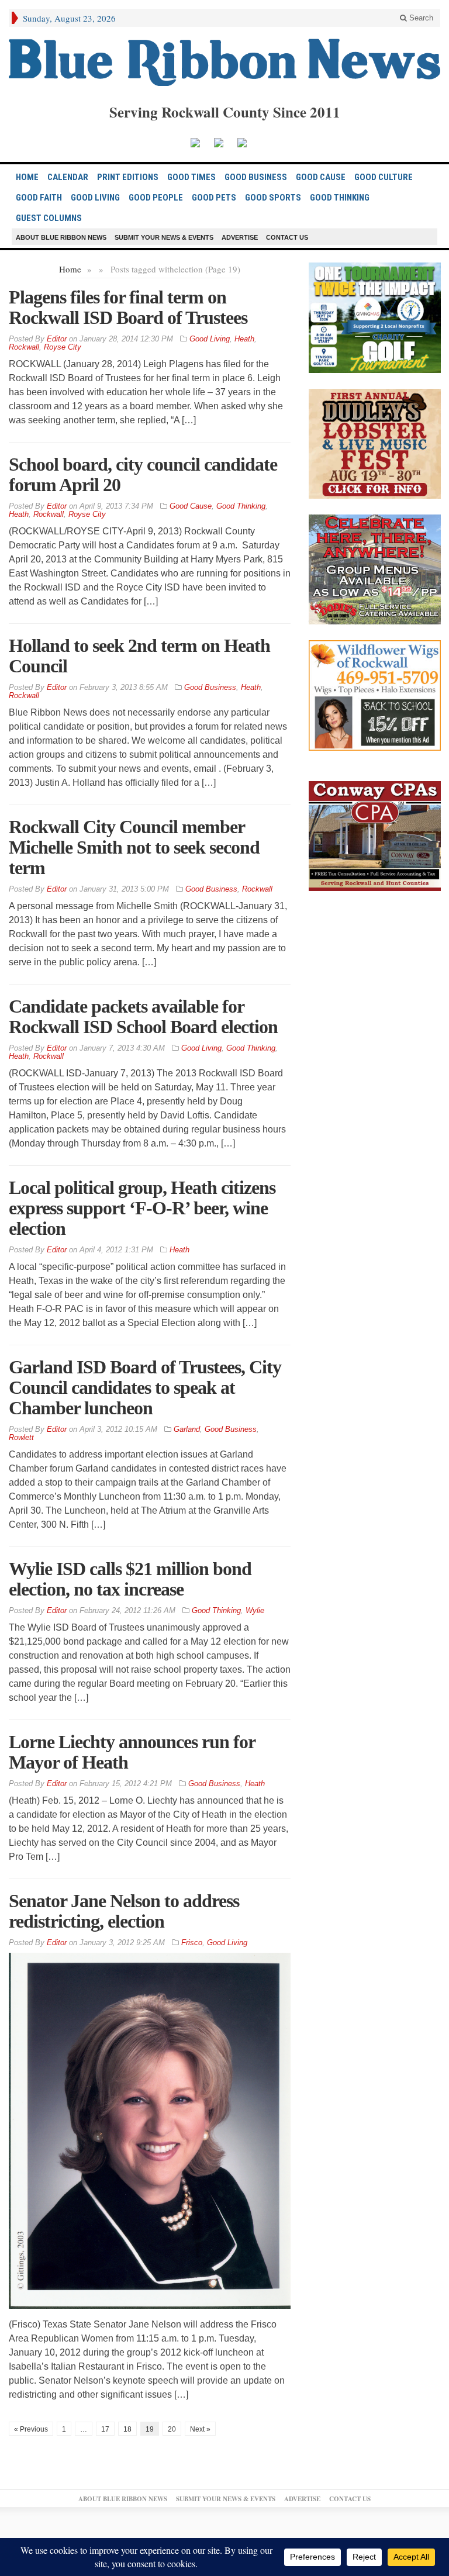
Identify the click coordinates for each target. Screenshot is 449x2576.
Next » (200, 2429)
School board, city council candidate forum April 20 (143, 474)
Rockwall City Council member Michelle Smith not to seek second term (134, 847)
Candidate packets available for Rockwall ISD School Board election (143, 1016)
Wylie (255, 1610)
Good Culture (384, 177)
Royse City (63, 347)
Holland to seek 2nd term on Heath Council (139, 656)
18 (127, 2429)
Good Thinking (340, 198)
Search (420, 18)
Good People (156, 198)
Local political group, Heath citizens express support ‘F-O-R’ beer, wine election (142, 1208)
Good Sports (273, 198)
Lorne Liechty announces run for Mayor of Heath (132, 1752)
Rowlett (21, 1437)
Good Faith (39, 198)
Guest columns (49, 218)
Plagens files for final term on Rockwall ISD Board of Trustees (128, 307)
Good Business (256, 177)
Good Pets (214, 198)
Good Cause (321, 177)
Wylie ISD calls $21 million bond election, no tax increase (130, 1579)
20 (172, 2429)
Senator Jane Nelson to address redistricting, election (124, 1911)
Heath (244, 339)
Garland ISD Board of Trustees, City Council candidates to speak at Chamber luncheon (145, 1387)
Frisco (192, 1943)
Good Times (191, 177)
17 (105, 2429)
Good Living (95, 198)
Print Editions (128, 177)
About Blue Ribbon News (61, 237)
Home (70, 269)
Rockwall (24, 347)
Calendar (68, 177)
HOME (27, 177)
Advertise (240, 237)
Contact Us (287, 237)
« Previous (31, 2429)
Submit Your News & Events (164, 237)
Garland (187, 1429)
